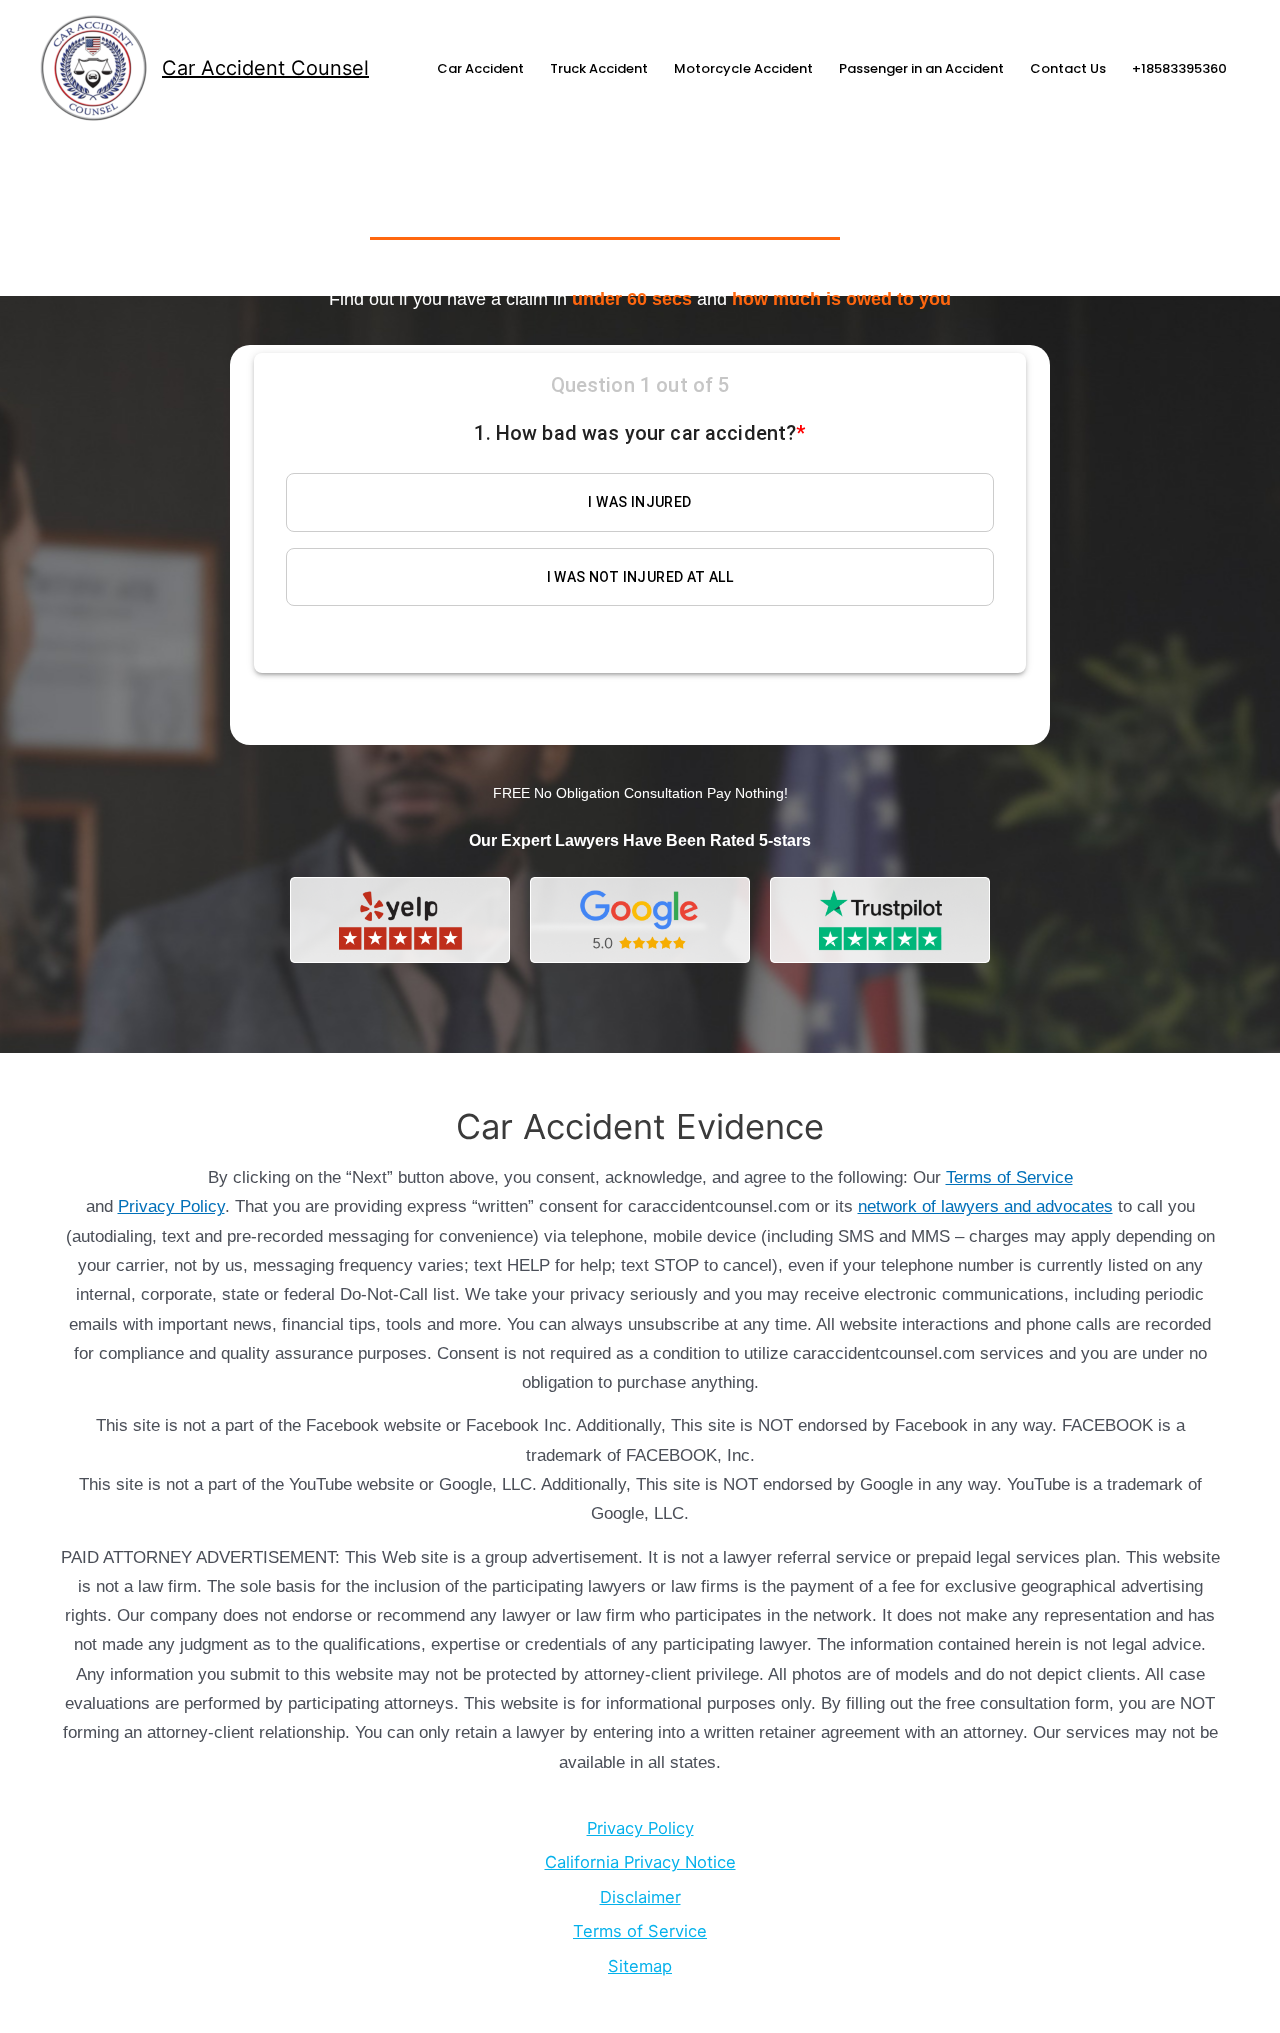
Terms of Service (1009, 1177)
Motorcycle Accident (743, 68)
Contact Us (1068, 68)
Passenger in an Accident (921, 68)
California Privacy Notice (640, 1862)
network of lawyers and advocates (985, 1206)
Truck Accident (599, 68)
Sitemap (640, 1966)
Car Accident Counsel (265, 68)
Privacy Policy (171, 1206)
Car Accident (480, 68)
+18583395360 (1179, 68)
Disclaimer (640, 1897)
